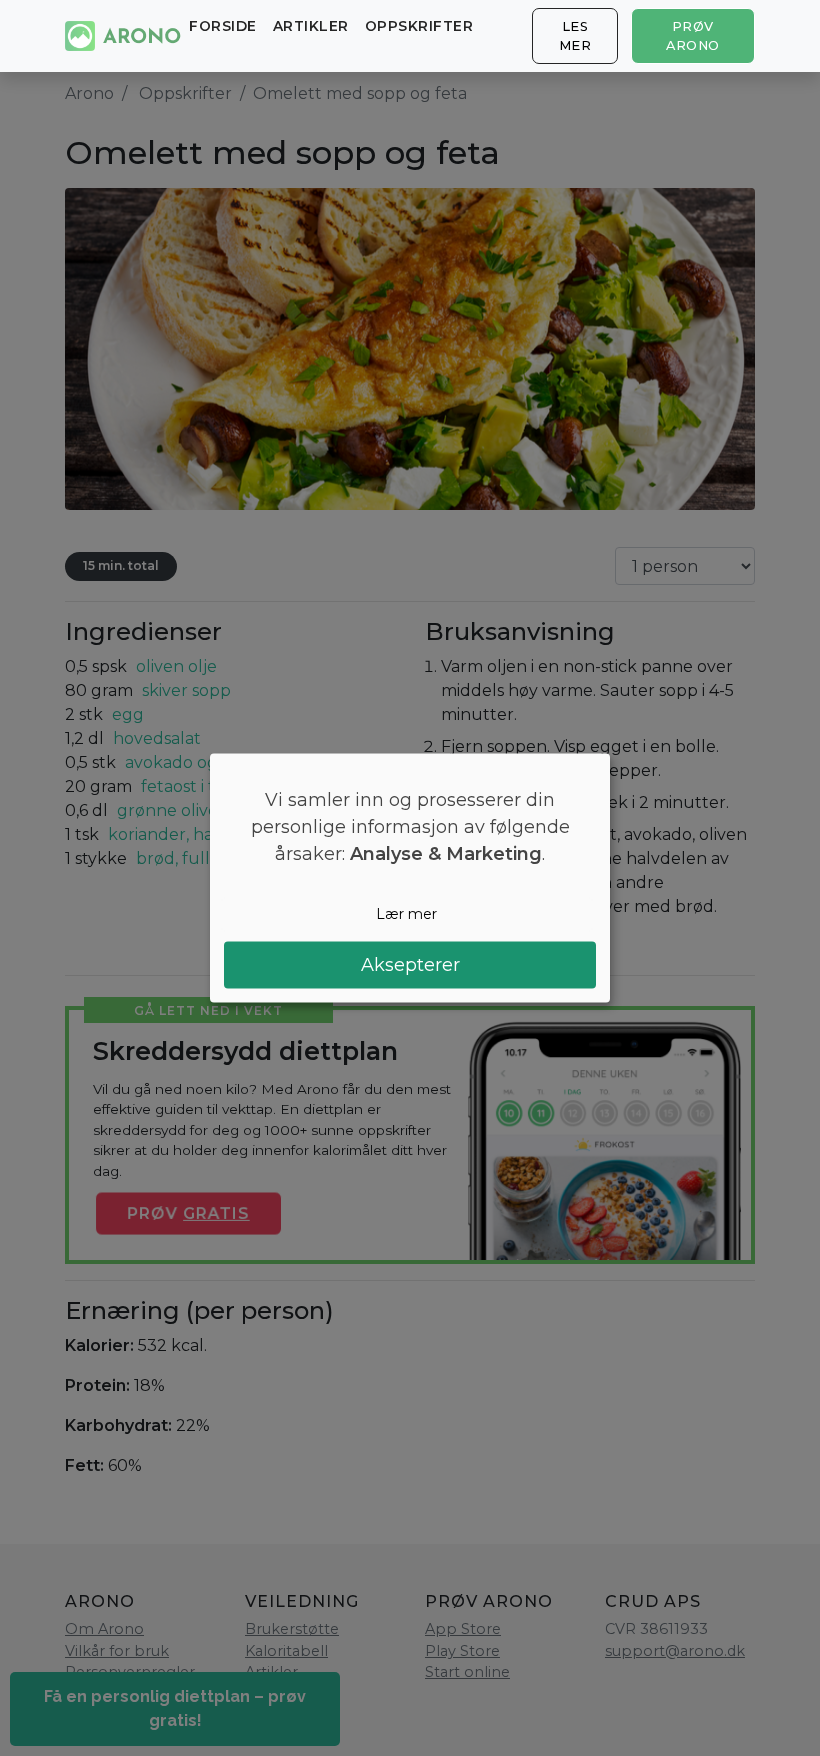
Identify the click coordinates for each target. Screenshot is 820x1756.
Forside (223, 26)
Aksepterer (410, 964)
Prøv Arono (693, 36)
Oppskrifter (419, 26)
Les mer (575, 36)
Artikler (311, 26)
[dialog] (410, 878)
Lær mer (406, 914)
